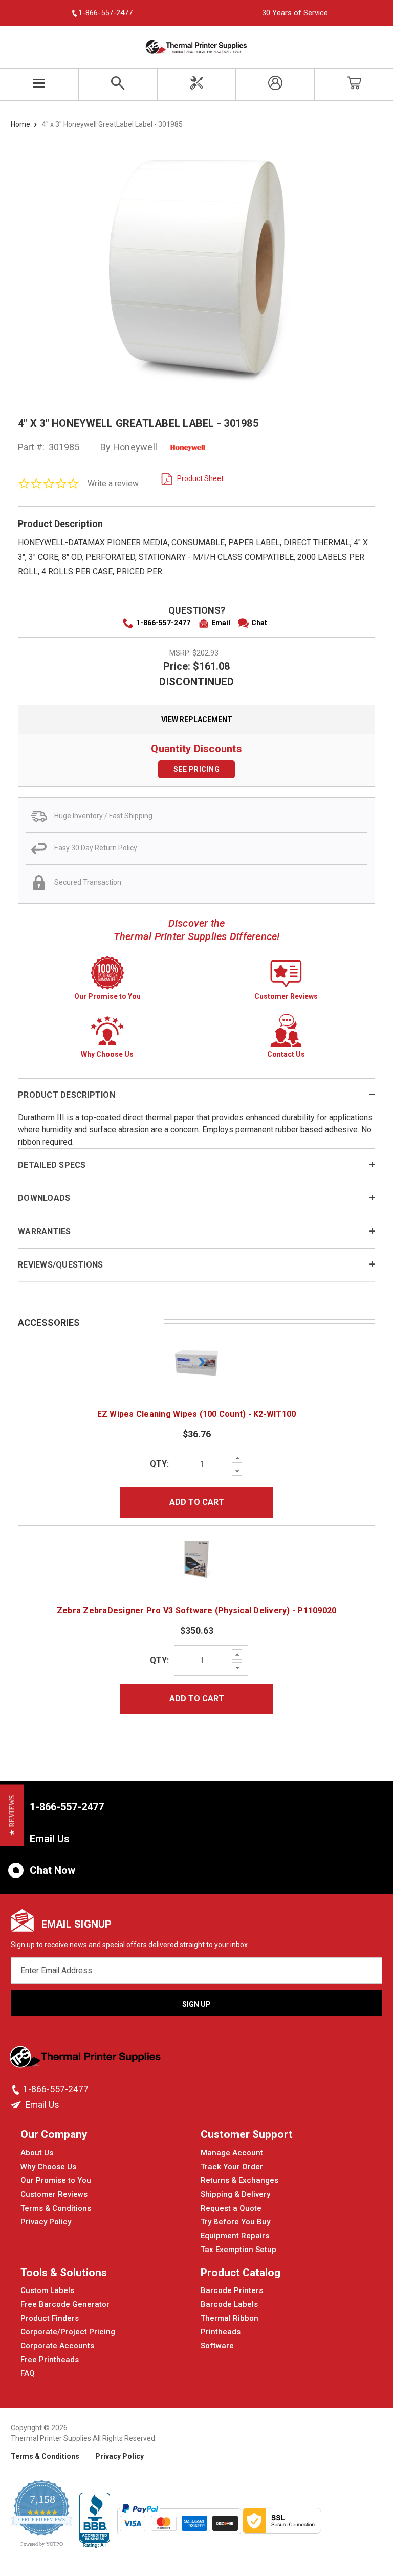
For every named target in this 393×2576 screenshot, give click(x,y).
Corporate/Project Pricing (68, 2332)
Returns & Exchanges (239, 2180)
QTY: (159, 1464)
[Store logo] (86, 2060)
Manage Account (232, 2153)
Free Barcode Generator (65, 2304)
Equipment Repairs (235, 2236)
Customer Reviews (54, 2194)
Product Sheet (200, 478)
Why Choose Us (48, 2167)
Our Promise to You (56, 2180)
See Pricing (197, 769)
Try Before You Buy (235, 2222)
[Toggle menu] (39, 84)
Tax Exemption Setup (238, 2250)
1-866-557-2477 (163, 623)
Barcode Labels (229, 2304)
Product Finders (50, 2318)
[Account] (275, 84)
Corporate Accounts (57, 2346)
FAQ (28, 2373)
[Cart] (354, 84)
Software (217, 2346)
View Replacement (197, 719)
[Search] (118, 84)
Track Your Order (232, 2167)
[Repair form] (196, 84)
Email (221, 623)
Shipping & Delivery (235, 2194)
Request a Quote (231, 2208)
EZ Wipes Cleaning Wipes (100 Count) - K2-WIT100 (197, 1414)
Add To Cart (197, 1502)
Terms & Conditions (56, 2208)
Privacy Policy (46, 2222)
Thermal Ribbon (230, 2318)
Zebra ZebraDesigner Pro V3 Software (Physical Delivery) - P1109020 (197, 1611)
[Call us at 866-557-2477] (17, 2090)
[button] (12, 1815)
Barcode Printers (232, 2290)
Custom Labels (47, 2290)
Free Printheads (50, 2360)
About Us (37, 2153)
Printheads (221, 2332)
